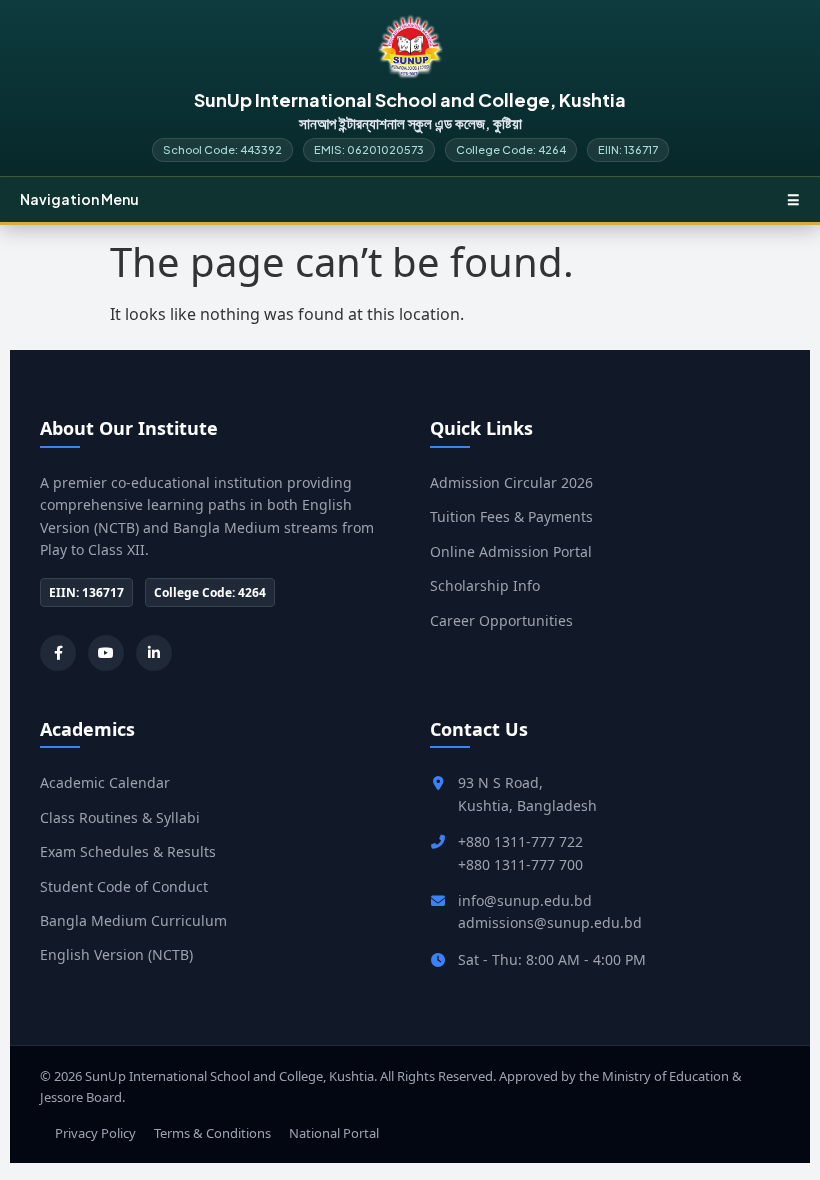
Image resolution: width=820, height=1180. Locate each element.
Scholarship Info (485, 585)
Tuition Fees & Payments (511, 516)
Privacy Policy (95, 1133)
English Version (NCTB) (116, 954)
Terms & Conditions (212, 1133)
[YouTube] (106, 653)
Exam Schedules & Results (128, 851)
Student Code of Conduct (124, 886)
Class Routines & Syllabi (120, 817)
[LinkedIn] (154, 653)
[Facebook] (58, 653)
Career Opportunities (501, 620)
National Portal (334, 1133)
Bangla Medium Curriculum (133, 920)
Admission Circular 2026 (511, 482)
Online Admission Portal (511, 551)
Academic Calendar (105, 782)
